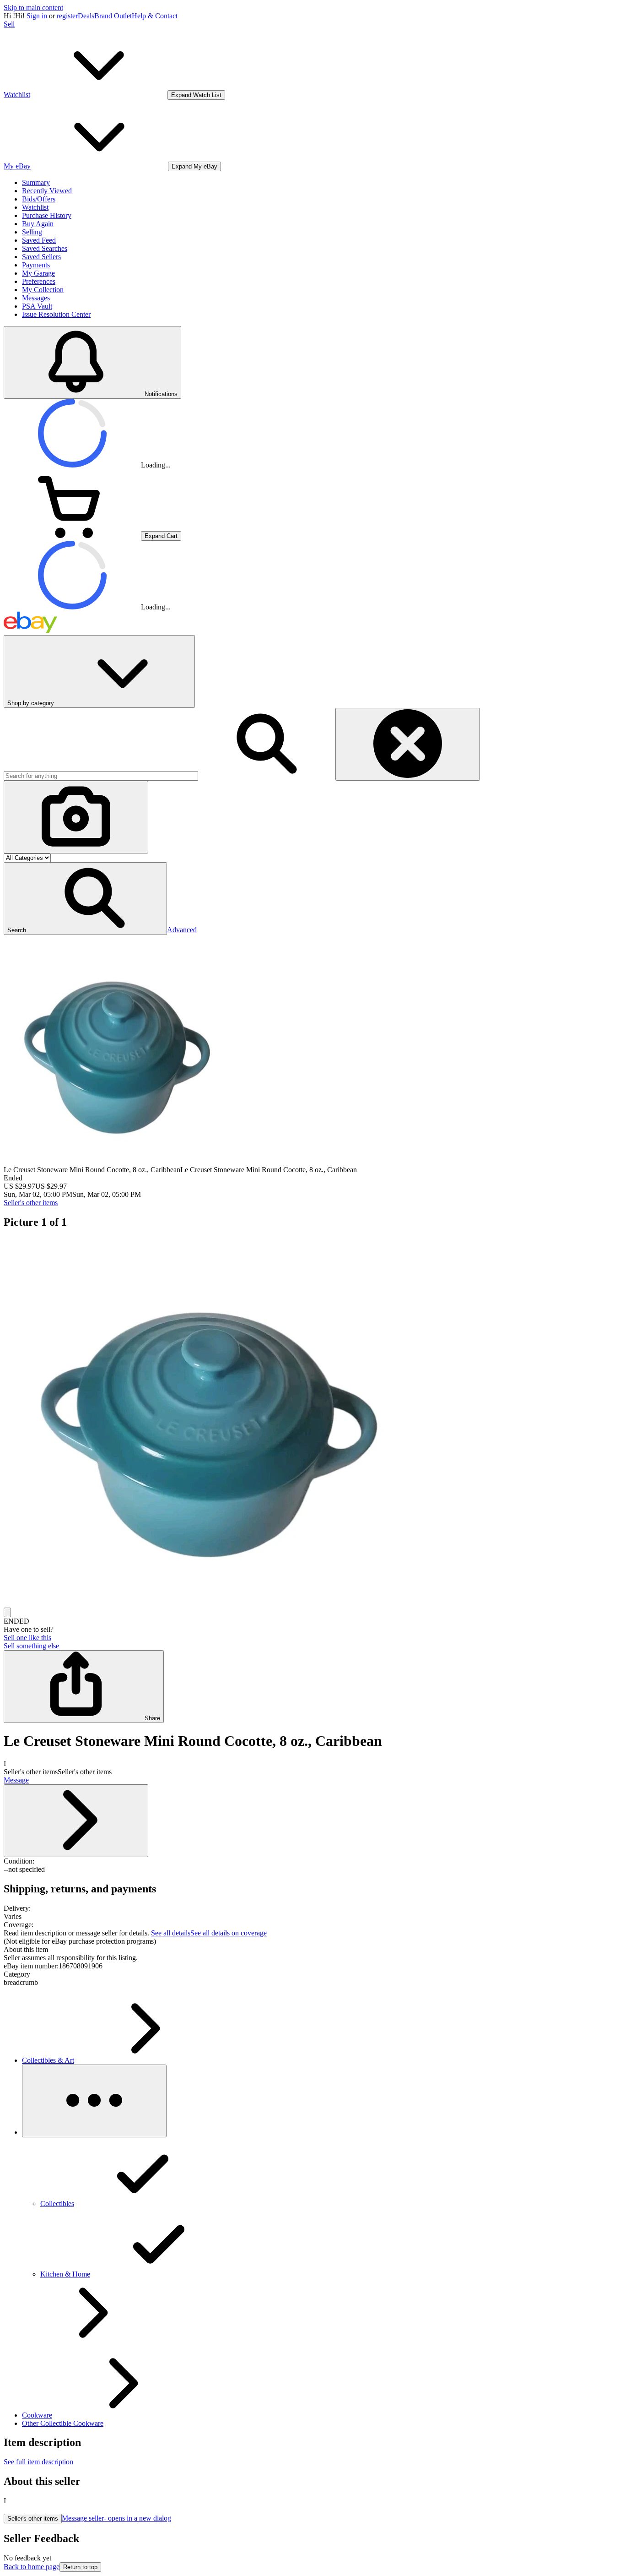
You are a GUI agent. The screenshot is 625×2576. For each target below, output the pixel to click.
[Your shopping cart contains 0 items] (72, 535)
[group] (312, 1423)
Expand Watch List (196, 95)
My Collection (43, 290)
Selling (32, 232)
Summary (36, 182)
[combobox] (101, 776)
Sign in (37, 16)
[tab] (312, 1950)
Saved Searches (45, 248)
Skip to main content (33, 8)
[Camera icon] (76, 817)
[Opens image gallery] (7, 1612)
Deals (86, 16)
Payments (36, 265)
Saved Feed (39, 240)
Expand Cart (161, 536)
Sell (9, 24)
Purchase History (47, 215)
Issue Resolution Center (56, 314)
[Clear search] (408, 744)
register (67, 16)
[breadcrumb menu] (94, 2101)
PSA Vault (37, 306)
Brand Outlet (113, 16)
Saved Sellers (41, 257)
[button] (85, 899)
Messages (36, 298)
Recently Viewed (47, 191)
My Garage (38, 273)
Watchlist (35, 207)
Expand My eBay (194, 166)
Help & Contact (155, 16)
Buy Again (38, 224)
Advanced (182, 930)
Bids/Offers (39, 199)
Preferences (39, 281)
